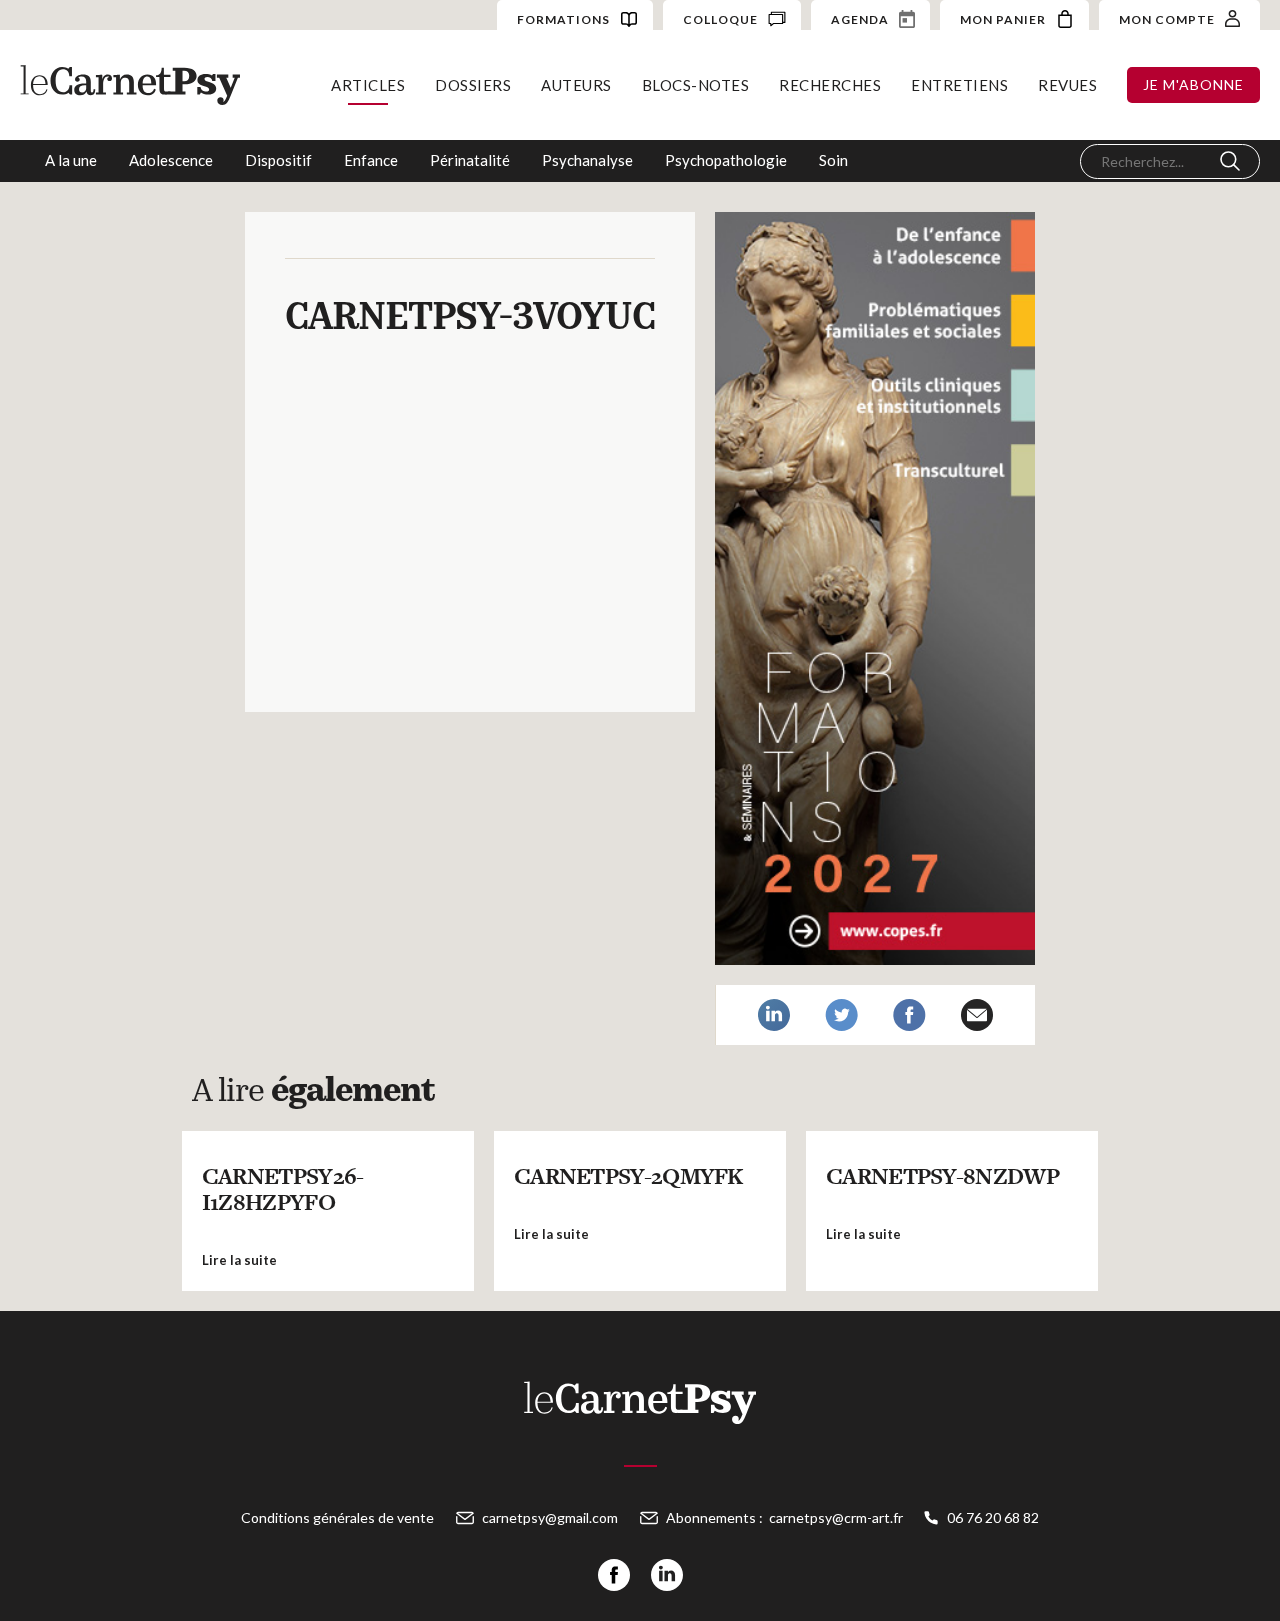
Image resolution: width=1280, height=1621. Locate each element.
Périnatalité (470, 160)
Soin (833, 160)
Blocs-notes (696, 85)
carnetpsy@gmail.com (550, 1517)
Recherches (830, 85)
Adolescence (171, 160)
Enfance (371, 160)
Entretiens (959, 85)
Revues (1067, 85)
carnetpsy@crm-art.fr (836, 1517)
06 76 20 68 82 (993, 1517)
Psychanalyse (587, 160)
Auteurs (576, 85)
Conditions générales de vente (337, 1517)
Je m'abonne (1193, 84)
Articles (368, 85)
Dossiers (473, 85)
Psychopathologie (726, 160)
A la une (71, 160)
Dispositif (278, 160)
